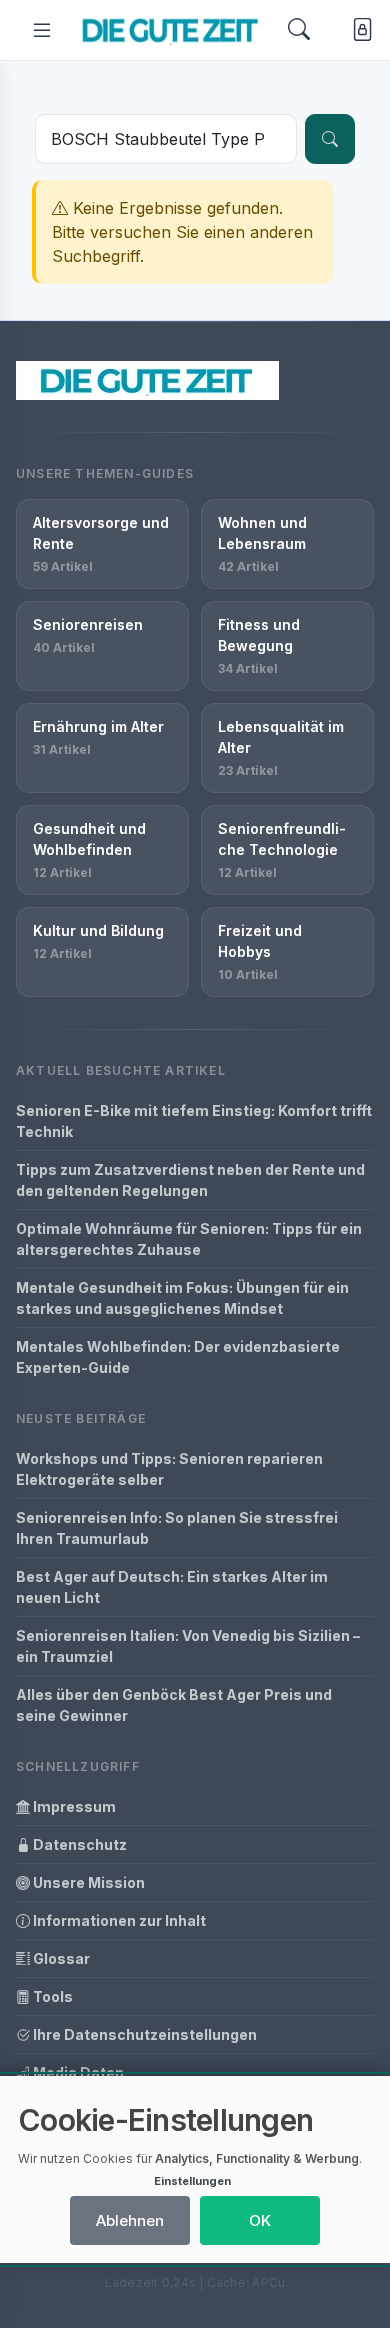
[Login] (358, 30)
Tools (51, 1996)
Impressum (73, 1806)
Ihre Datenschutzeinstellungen (143, 2034)
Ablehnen (130, 2220)
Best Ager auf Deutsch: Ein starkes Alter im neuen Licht (172, 1587)
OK (260, 2220)
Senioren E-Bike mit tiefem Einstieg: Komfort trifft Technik (194, 1121)
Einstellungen (192, 2181)
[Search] (299, 29)
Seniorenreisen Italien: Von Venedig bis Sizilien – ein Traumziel (188, 1646)
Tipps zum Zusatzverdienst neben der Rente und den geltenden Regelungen (190, 1180)
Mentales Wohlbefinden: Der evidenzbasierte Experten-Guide (178, 1357)
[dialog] (195, 2169)
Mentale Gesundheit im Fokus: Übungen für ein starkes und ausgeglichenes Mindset (182, 1298)
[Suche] (330, 139)
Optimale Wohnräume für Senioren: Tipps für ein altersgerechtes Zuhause (189, 1239)
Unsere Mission (87, 1882)
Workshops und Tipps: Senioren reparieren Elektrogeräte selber (169, 1469)
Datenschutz (78, 1844)
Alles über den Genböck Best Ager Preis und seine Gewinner (174, 1705)
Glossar (60, 1958)
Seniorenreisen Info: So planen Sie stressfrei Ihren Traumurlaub (177, 1528)
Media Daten (77, 2072)
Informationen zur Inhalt (118, 1920)
